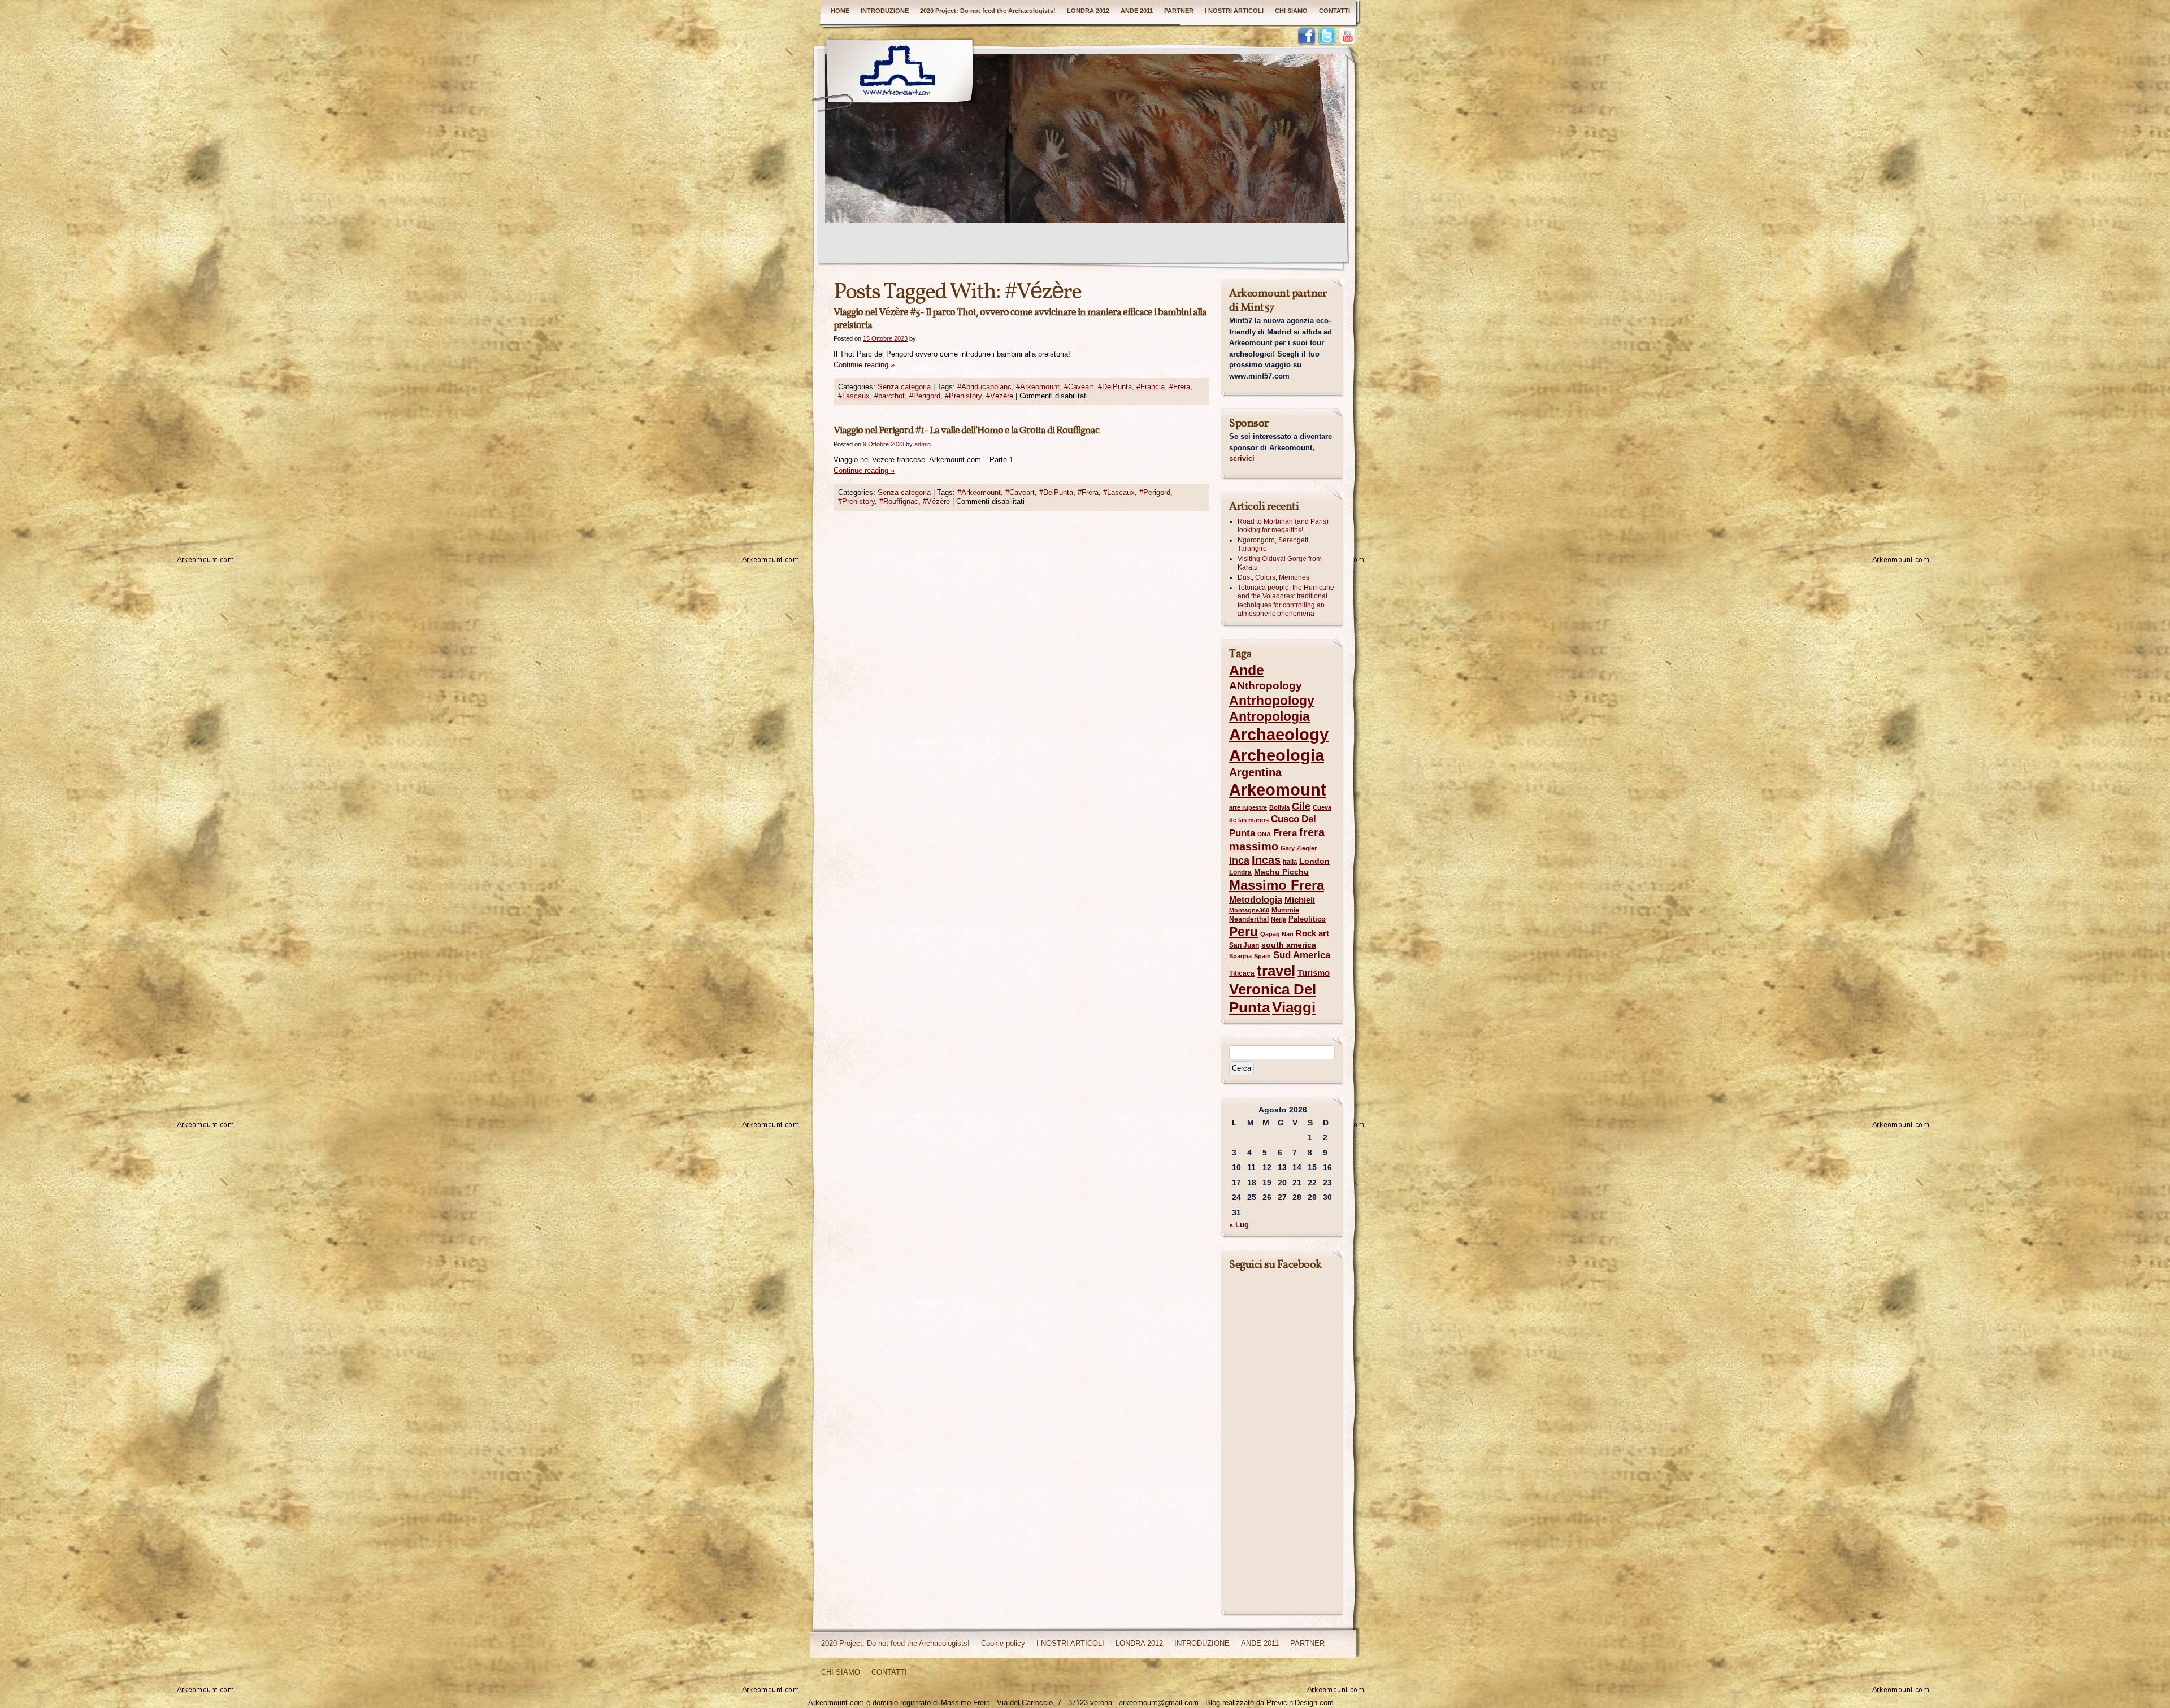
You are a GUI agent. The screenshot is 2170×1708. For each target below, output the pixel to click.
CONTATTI (1334, 11)
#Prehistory (963, 396)
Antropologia (1270, 716)
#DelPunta (1115, 387)
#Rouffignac (899, 501)
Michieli (1300, 900)
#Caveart (1079, 387)
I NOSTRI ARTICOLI (1234, 11)
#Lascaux (854, 396)
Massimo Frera (1277, 885)
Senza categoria (904, 387)
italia (1290, 862)
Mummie (1285, 910)
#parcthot (889, 396)
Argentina (1255, 772)
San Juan (1244, 945)
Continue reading (864, 365)
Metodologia (1256, 899)
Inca (1239, 860)
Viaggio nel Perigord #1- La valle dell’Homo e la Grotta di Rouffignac (966, 431)
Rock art (1312, 933)
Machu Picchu (1281, 872)
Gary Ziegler (1299, 848)
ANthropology (1266, 686)
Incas (1266, 860)
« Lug (1239, 1225)
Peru (1244, 932)
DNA (1264, 834)
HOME (840, 11)
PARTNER (1179, 11)
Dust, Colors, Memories (1273, 577)
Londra (1240, 872)
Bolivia (1279, 807)
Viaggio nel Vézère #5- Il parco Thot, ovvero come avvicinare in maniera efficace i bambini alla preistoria (1020, 319)
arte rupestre (1248, 807)
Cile (1301, 806)
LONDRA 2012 (1088, 11)
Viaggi (1294, 1007)
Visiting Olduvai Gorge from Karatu (1280, 563)
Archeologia (1277, 755)
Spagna (1240, 956)
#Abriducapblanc (984, 387)
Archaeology (1279, 735)
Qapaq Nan (1277, 934)
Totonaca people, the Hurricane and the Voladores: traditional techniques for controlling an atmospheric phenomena (1286, 601)
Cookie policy (1003, 1643)
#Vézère (1000, 396)
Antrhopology (1272, 701)
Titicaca (1242, 973)
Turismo (1314, 973)
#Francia (1151, 387)
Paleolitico (1307, 919)
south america (1289, 945)
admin (923, 444)
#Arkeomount (1038, 387)
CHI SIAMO (1291, 11)
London (1314, 861)
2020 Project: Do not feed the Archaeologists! (988, 11)
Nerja (1279, 919)
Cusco (1285, 819)
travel (1276, 971)
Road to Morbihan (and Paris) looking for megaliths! (1283, 526)
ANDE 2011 (1137, 11)
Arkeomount (1278, 790)
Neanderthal (1249, 919)
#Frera (1180, 387)
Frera (1285, 833)
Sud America (1302, 955)
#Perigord (925, 396)
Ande (1247, 670)
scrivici (1242, 458)
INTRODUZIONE (885, 11)
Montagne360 (1249, 910)
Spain (1262, 956)
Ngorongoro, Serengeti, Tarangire (1274, 545)
